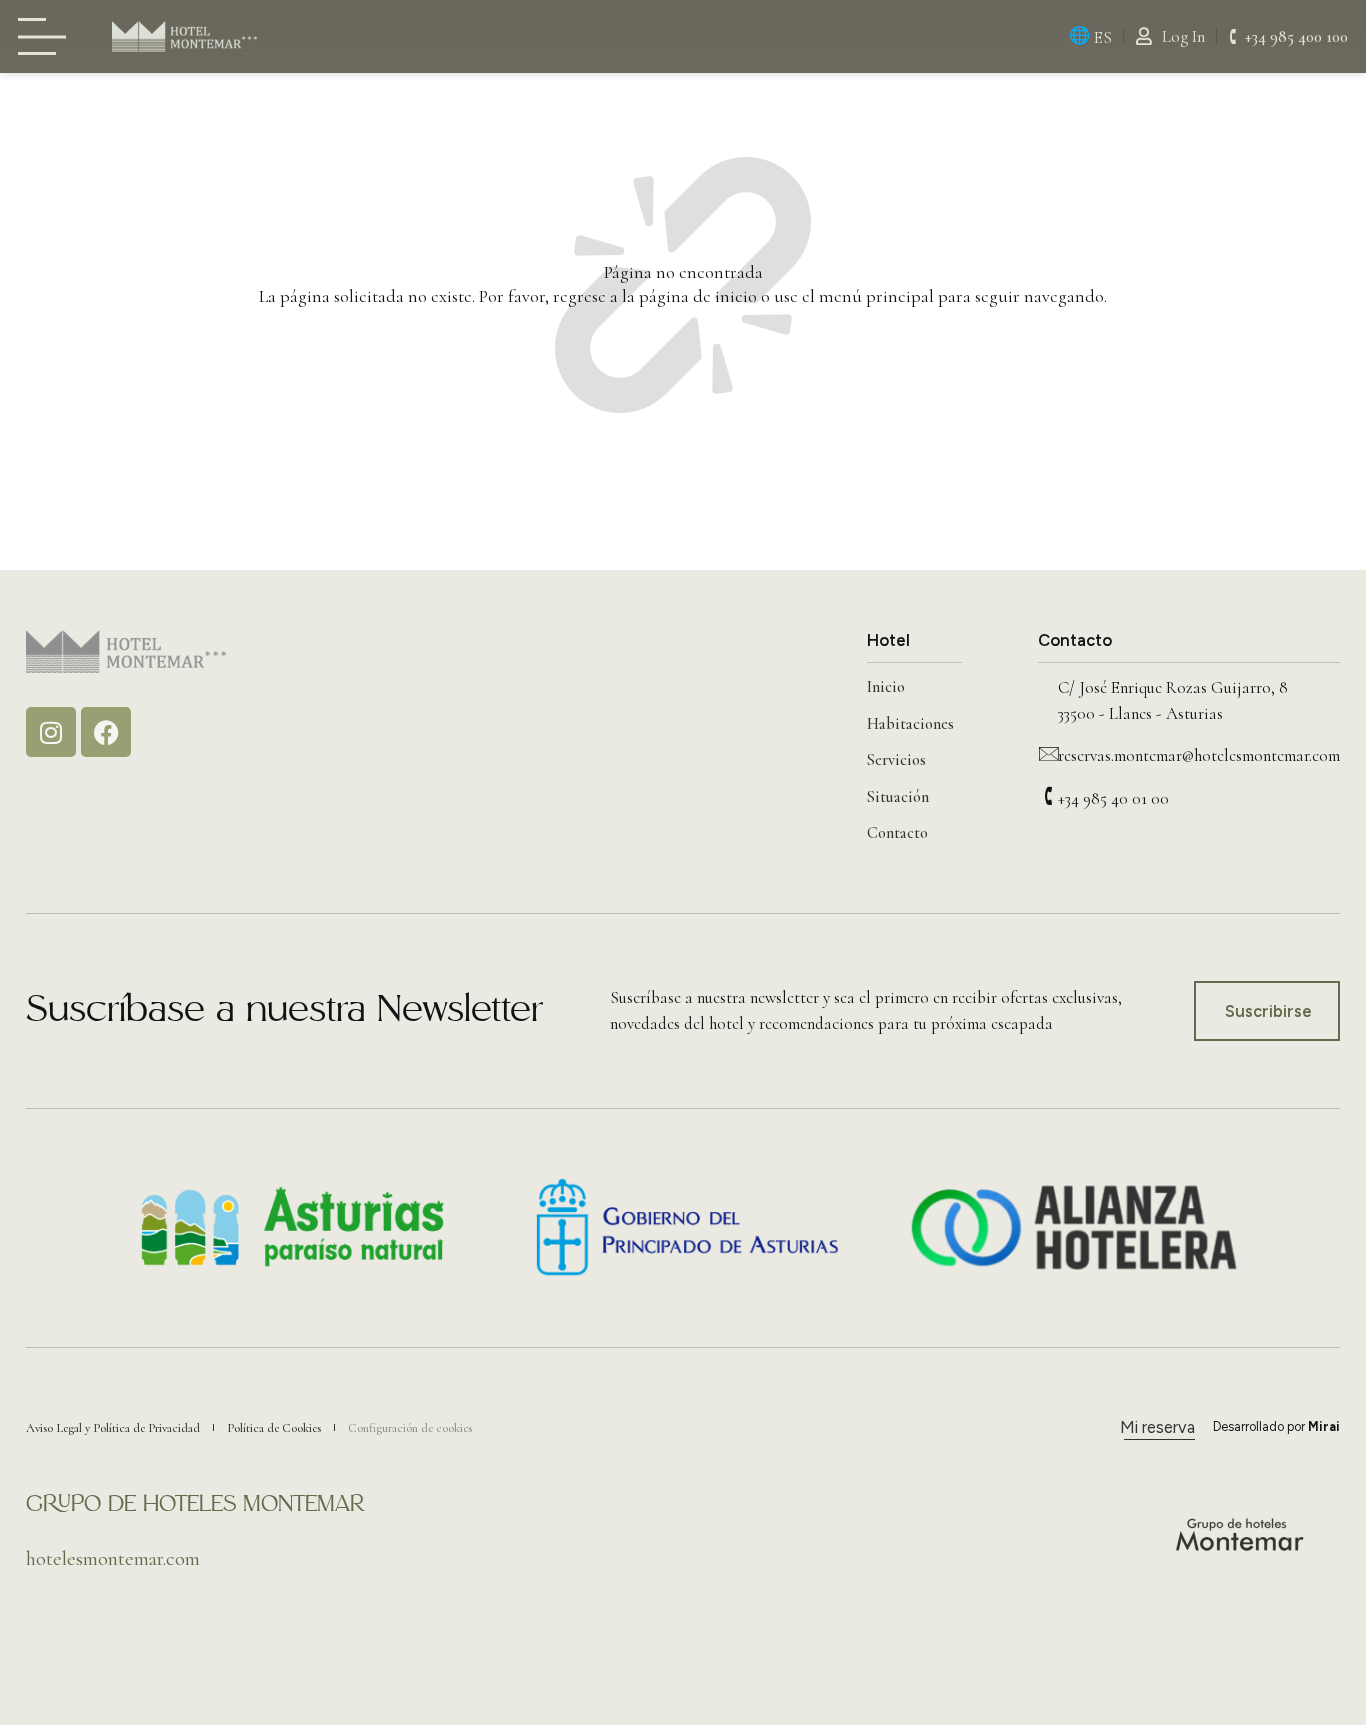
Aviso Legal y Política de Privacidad (113, 1428)
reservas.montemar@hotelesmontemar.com (1199, 755)
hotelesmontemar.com (113, 1558)
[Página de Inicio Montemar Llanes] (184, 36)
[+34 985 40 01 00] (1048, 796)
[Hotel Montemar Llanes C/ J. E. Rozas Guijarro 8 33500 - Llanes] (1048, 685)
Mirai (1324, 1426)
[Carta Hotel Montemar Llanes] (48, 36)
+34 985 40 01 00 (1113, 798)
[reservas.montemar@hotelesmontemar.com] (1048, 753)
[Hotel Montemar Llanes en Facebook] (106, 732)
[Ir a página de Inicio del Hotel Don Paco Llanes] (126, 651)
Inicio (886, 687)
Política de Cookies (274, 1428)
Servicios (896, 760)
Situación (898, 797)
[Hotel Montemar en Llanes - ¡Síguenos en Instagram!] (51, 732)
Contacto (897, 833)
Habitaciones (910, 724)
